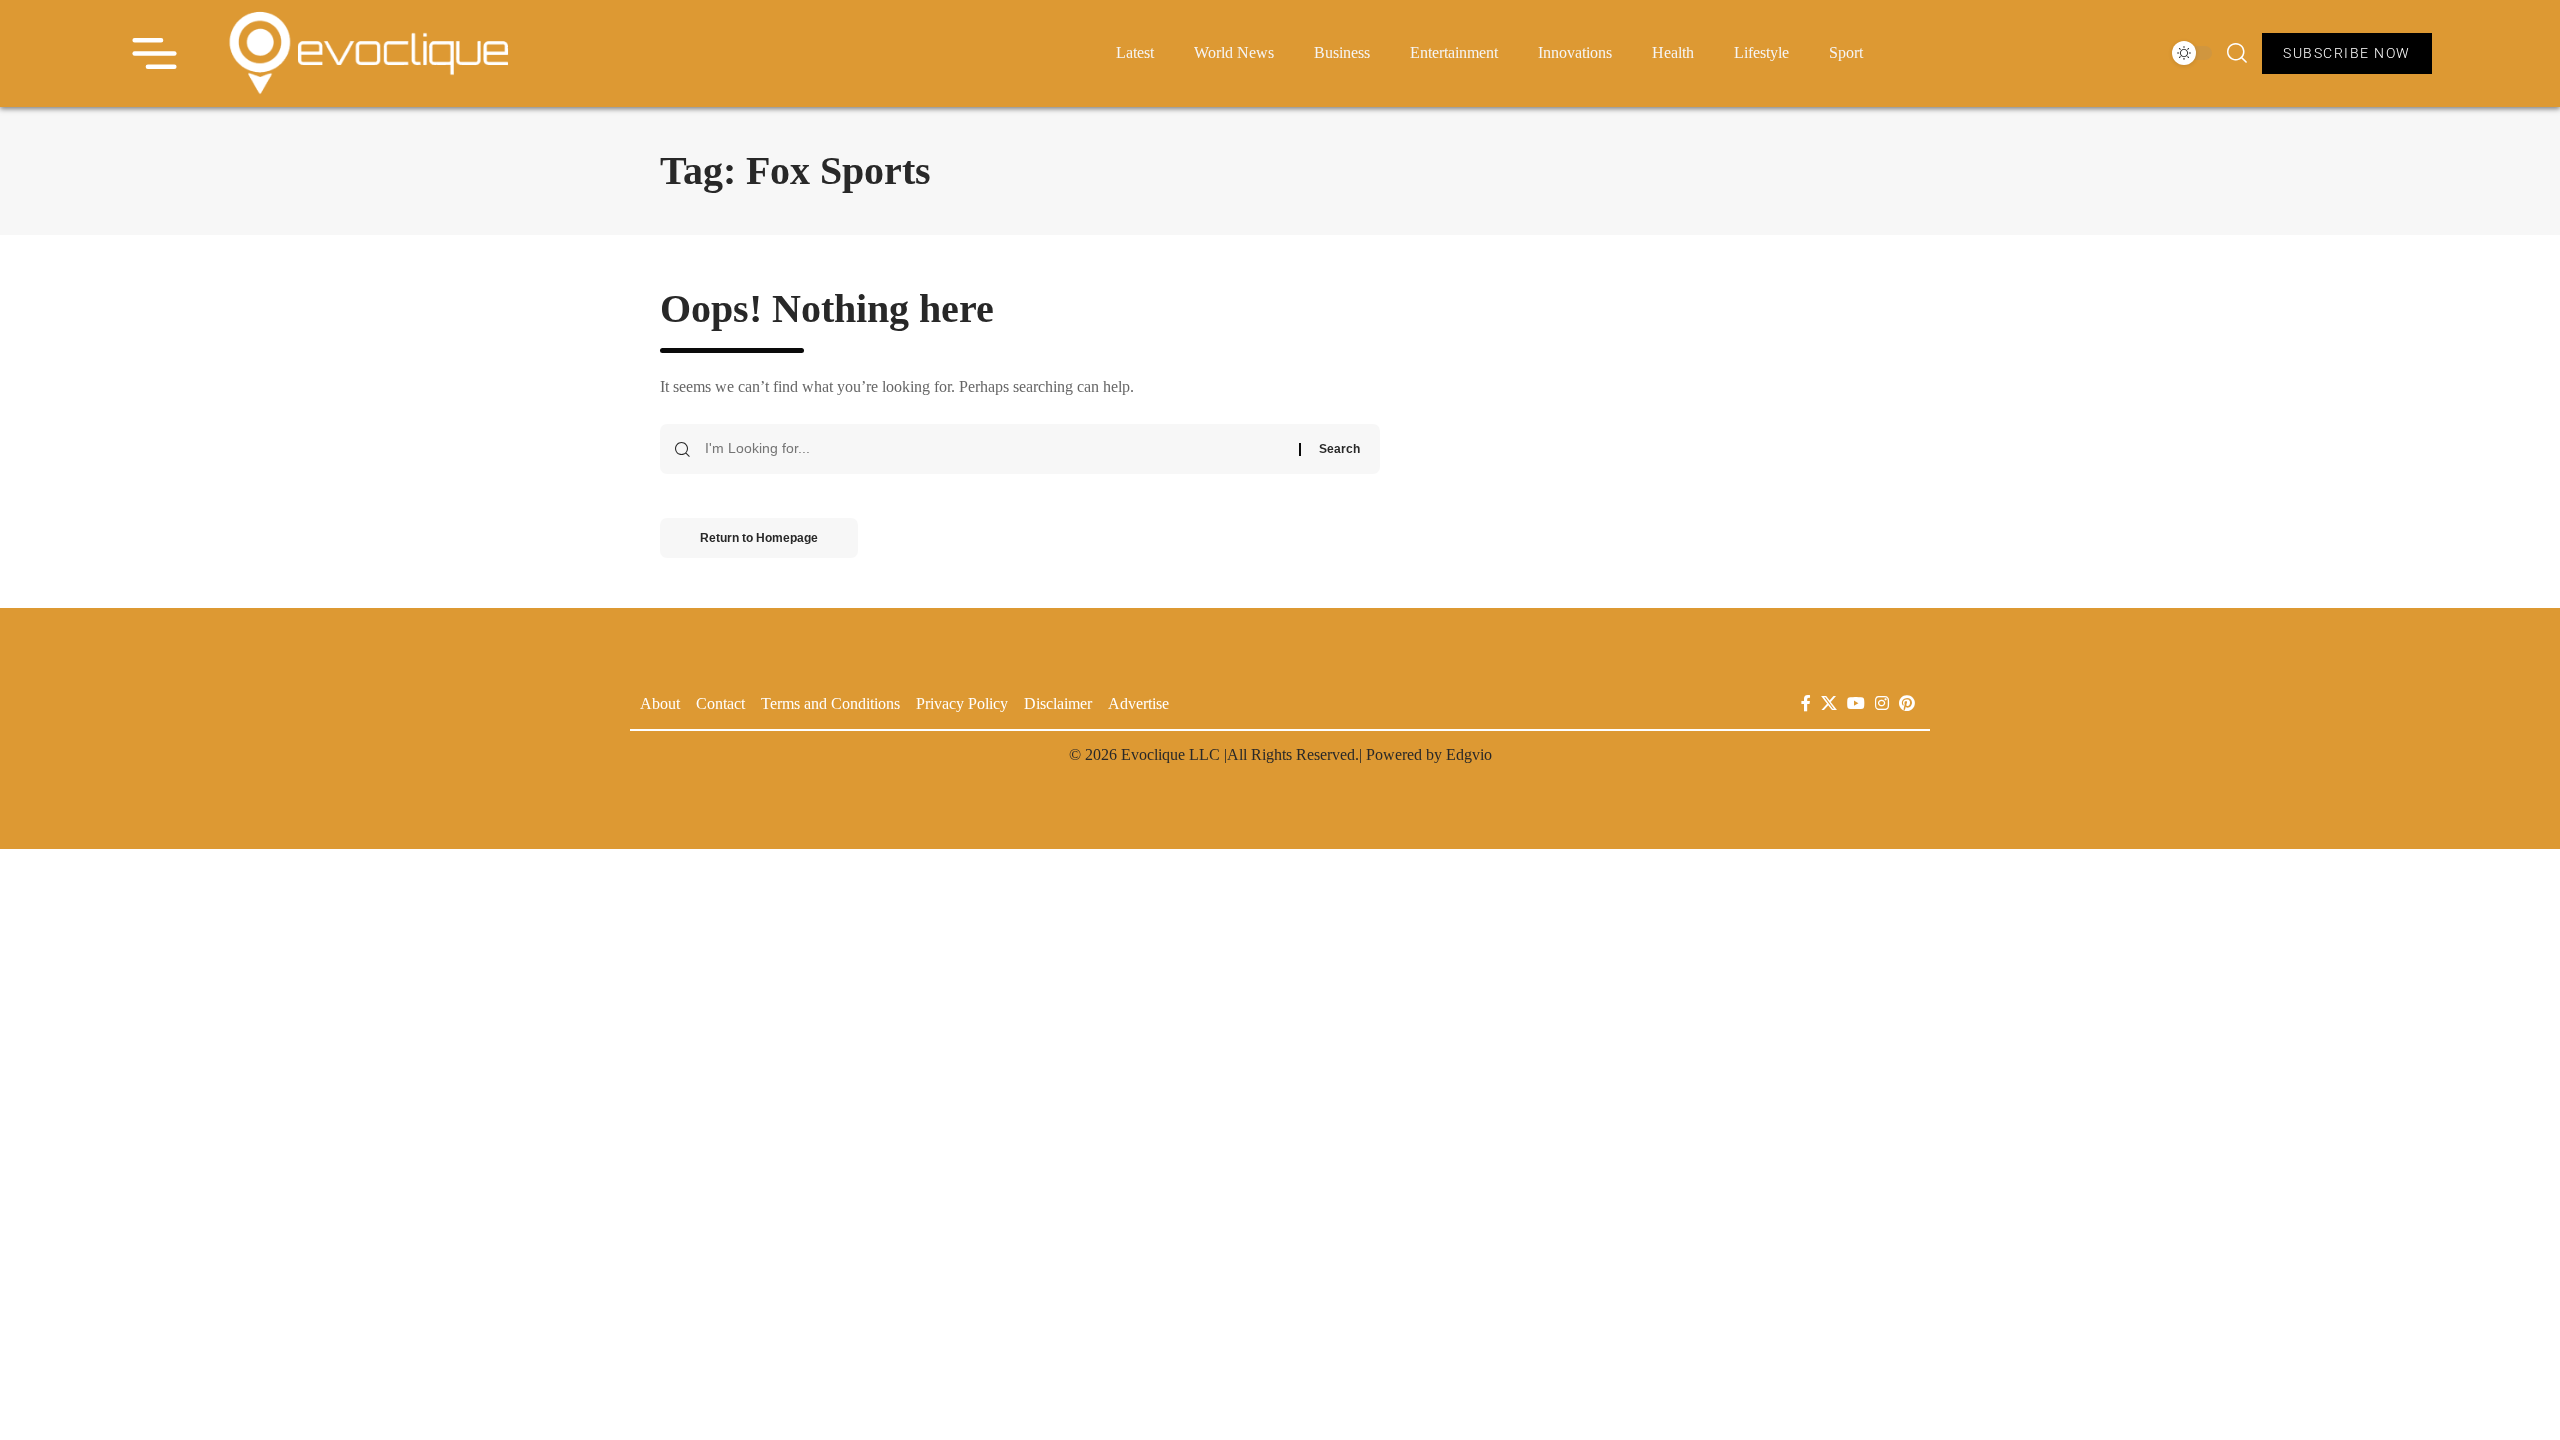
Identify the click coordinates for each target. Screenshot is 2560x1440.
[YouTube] (1856, 703)
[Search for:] (994, 449)
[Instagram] (1882, 703)
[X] (1829, 703)
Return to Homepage (759, 538)
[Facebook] (1806, 703)
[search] (2237, 53)
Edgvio (1469, 754)
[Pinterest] (1907, 703)
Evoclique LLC (1170, 754)
